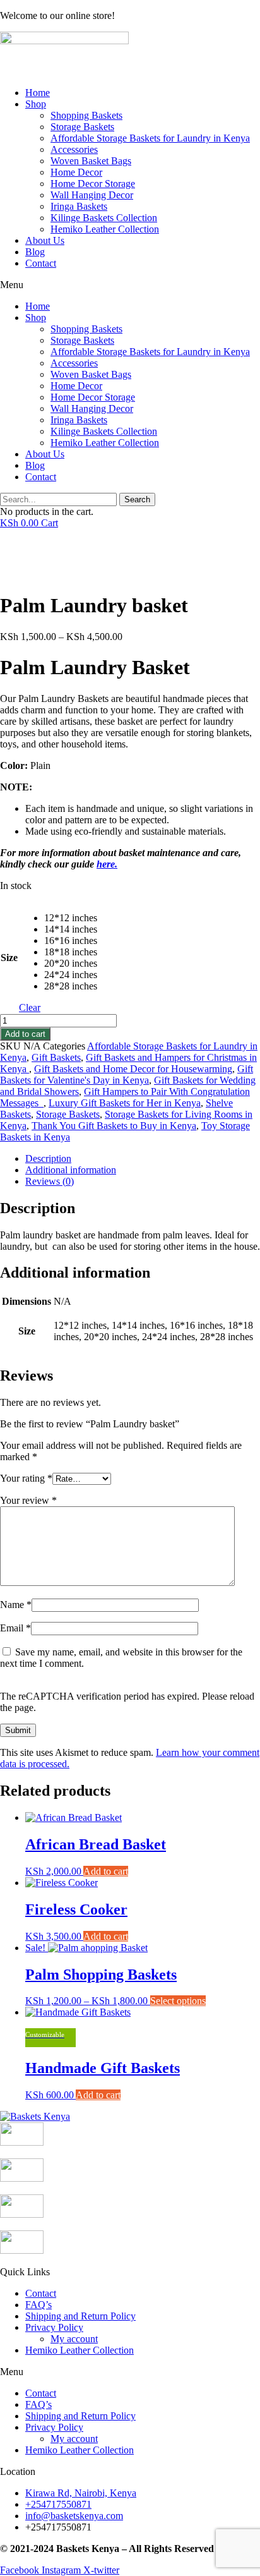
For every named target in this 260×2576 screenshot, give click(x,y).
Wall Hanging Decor (92, 195)
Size (9, 958)
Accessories (74, 149)
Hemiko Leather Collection (105, 229)
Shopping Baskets (86, 115)
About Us (45, 240)
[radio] (71, 918)
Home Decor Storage (93, 184)
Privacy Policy (54, 2327)
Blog (35, 252)
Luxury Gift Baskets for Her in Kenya (125, 1103)
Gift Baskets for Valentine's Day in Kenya (127, 1074)
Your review (28, 1500)
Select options (178, 2001)
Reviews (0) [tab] (50, 1181)
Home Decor (76, 172)
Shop (36, 104)
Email (15, 1628)
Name (16, 1605)
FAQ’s (38, 2305)
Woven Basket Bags (91, 161)
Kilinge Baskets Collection (104, 218)
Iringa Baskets (79, 206)
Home (38, 93)
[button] (130, 285)
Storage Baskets (82, 127)
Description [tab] (48, 1158)
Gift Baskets (56, 1057)
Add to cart (25, 1034)
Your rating (26, 1478)
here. (107, 864)
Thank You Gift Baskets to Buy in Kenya (114, 1126)
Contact (41, 263)
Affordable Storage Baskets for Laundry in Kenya (150, 138)
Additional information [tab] (71, 1170)
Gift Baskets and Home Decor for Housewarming (133, 1069)
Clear (30, 1007)
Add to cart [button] (106, 1871)
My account (74, 2339)
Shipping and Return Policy (80, 2316)
